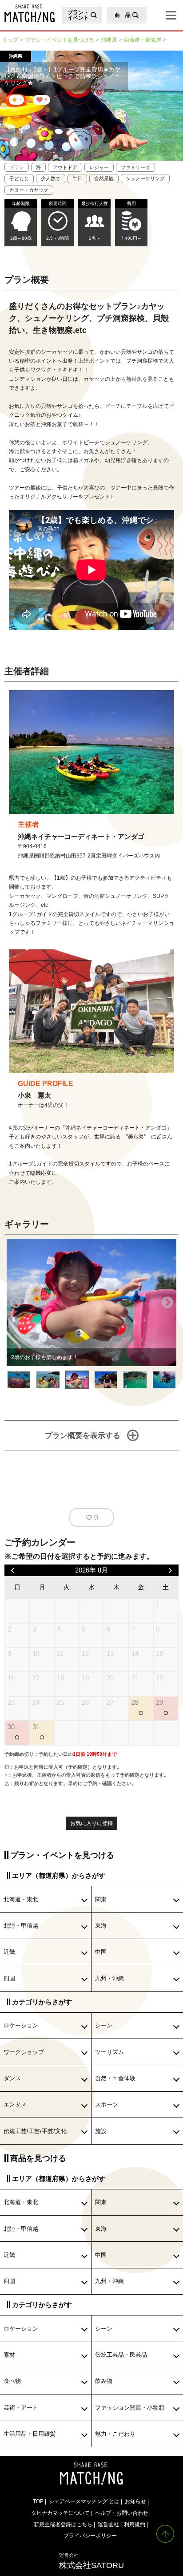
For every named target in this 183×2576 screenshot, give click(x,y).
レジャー (99, 167)
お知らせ (135, 2501)
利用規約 (135, 2524)
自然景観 (104, 178)
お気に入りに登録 (91, 1823)
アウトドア (65, 167)
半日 (77, 178)
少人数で (51, 178)
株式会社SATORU (91, 2561)
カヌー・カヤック (29, 190)
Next (167, 1303)
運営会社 (108, 2524)
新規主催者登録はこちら (63, 2524)
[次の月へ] (171, 1570)
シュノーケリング (145, 178)
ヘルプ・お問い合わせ (122, 2513)
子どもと (19, 178)
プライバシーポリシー (90, 2535)
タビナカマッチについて (60, 2513)
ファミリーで (135, 167)
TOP (38, 2501)
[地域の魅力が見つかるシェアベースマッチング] (27, 13)
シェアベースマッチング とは (84, 2501)
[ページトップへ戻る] (165, 2534)
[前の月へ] (13, 1570)
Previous (16, 1303)
